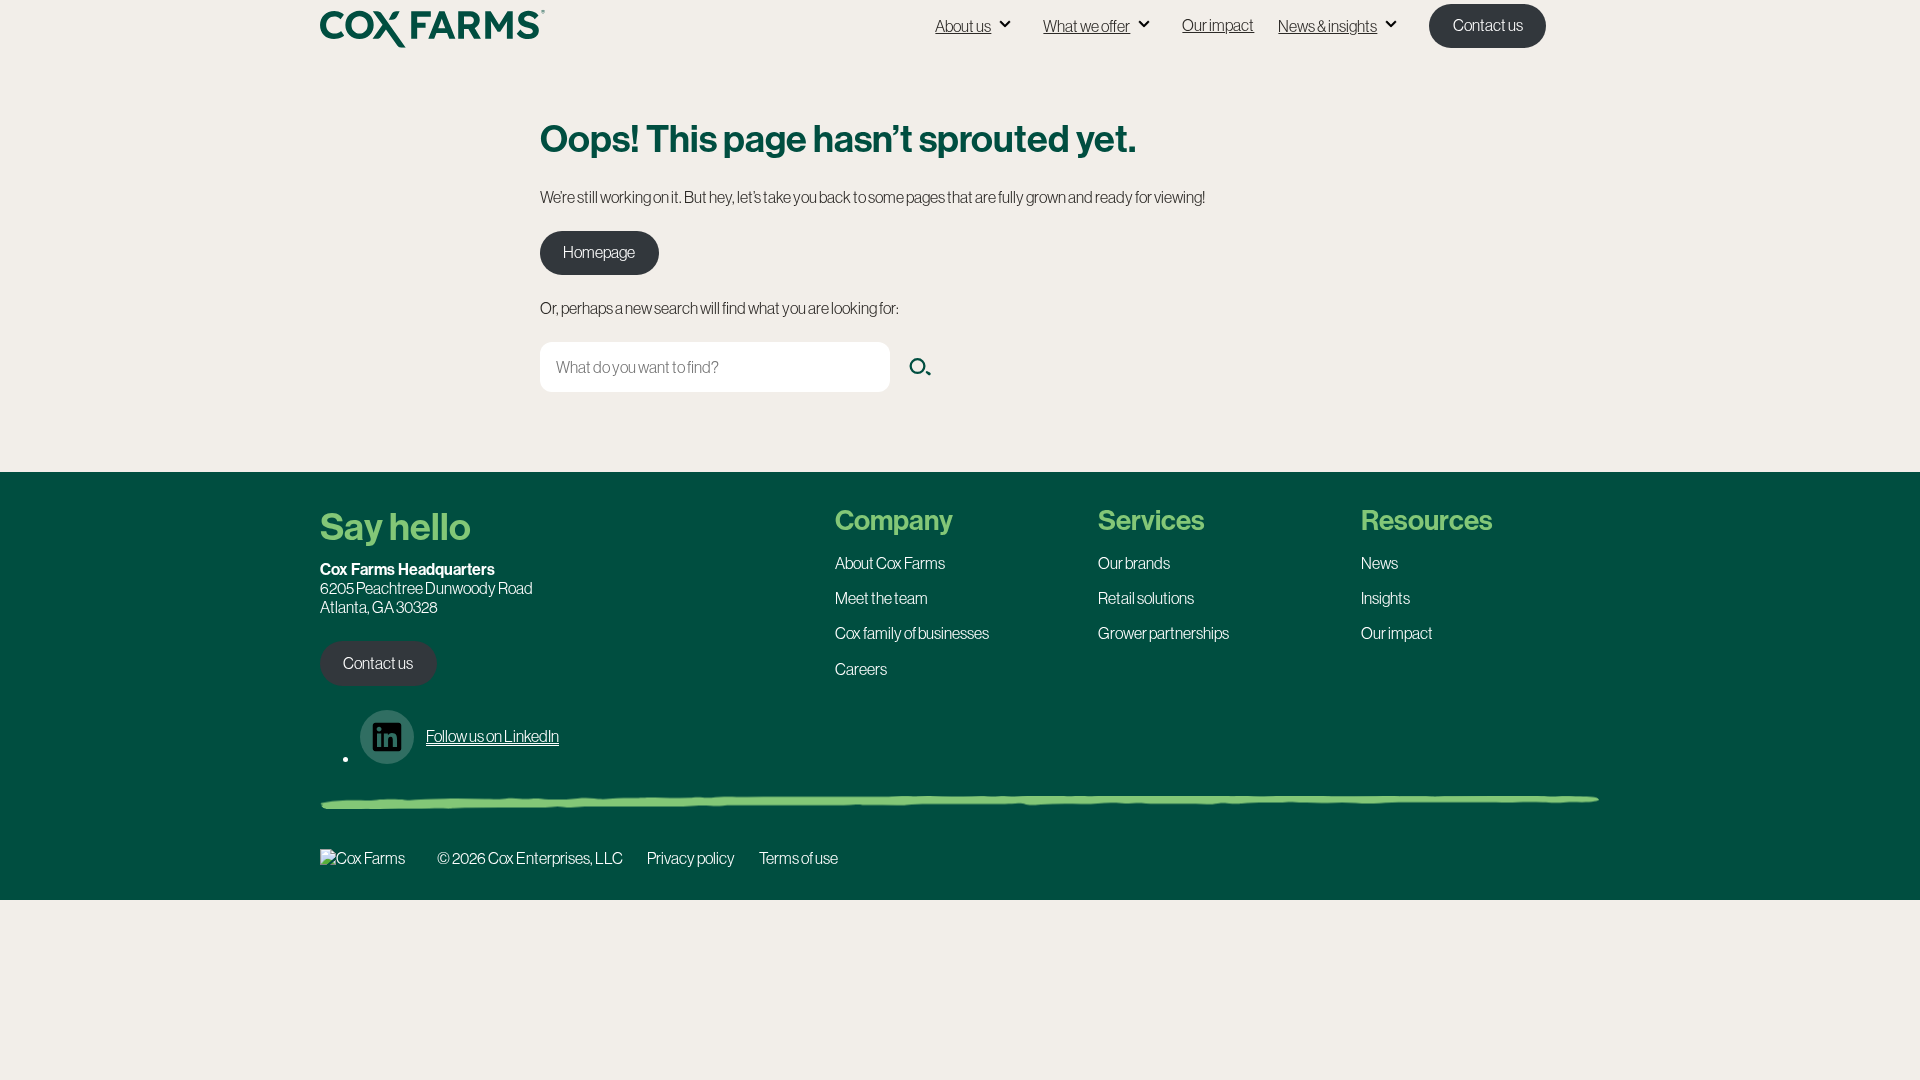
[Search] (920, 367)
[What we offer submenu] (1144, 25)
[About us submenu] (1005, 25)
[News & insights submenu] (1391, 25)
